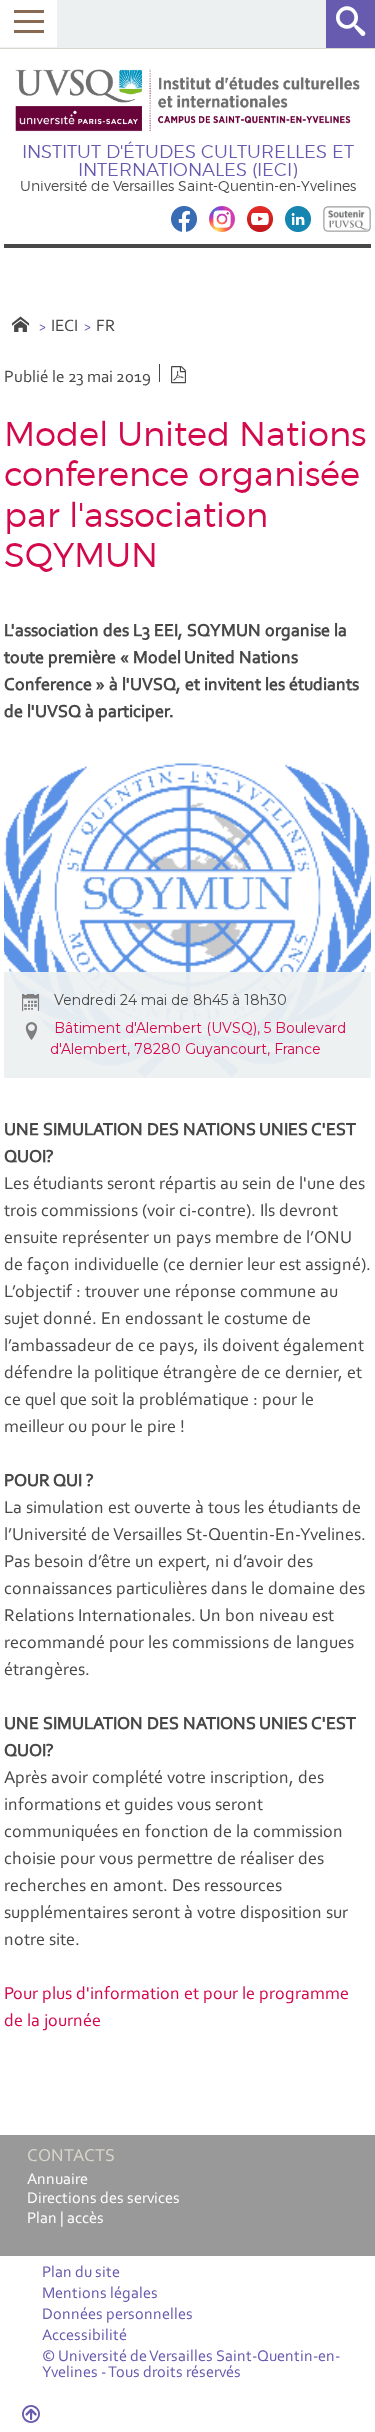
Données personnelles (117, 2315)
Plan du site (81, 2273)
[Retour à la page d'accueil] (188, 100)
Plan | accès (65, 2219)
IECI (64, 326)
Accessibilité (84, 2336)
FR (105, 326)
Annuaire (57, 2180)
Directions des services (103, 2199)
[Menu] (28, 23)
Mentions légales (100, 2294)
